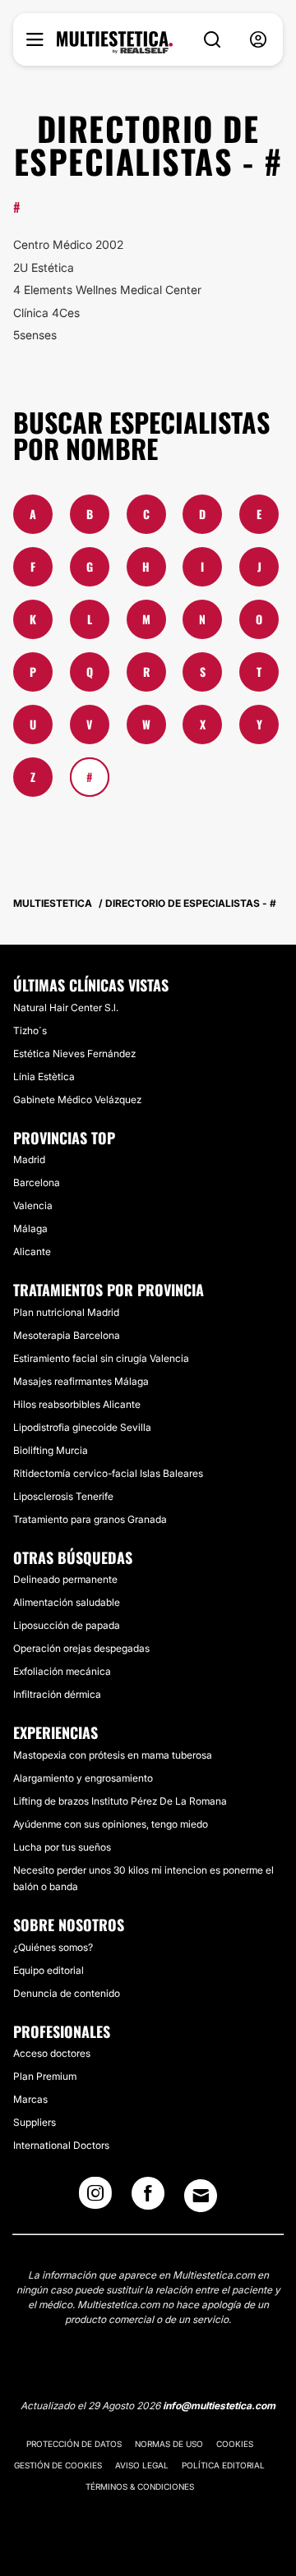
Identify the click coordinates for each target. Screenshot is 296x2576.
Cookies (235, 2444)
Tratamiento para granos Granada (90, 1519)
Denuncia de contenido (67, 1993)
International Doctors (61, 2145)
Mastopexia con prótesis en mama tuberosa (113, 1755)
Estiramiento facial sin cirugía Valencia (101, 1358)
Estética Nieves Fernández (74, 1053)
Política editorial (223, 2465)
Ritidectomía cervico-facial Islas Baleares (108, 1473)
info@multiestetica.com (219, 2406)
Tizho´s (30, 1030)
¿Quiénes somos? (53, 1947)
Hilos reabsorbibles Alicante (77, 1404)
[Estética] (115, 43)
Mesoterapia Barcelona (67, 1335)
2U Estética (44, 267)
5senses (35, 335)
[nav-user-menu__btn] (258, 40)
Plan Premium (45, 2076)
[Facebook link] (148, 2198)
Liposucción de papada (67, 1625)
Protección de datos (74, 2444)
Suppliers (35, 2122)
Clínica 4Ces (46, 313)
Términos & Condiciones (140, 2486)
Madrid (29, 1159)
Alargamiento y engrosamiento (83, 1778)
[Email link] (201, 2196)
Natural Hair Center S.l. (66, 1007)
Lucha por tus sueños (62, 1847)
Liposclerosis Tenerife (63, 1496)
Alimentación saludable (67, 1602)
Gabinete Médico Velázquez (77, 1099)
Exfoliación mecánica (62, 1671)
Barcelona (37, 1182)
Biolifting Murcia (51, 1450)
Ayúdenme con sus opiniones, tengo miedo (111, 1824)
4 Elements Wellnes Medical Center (107, 290)
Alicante (32, 1251)
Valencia (33, 1205)
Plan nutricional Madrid (66, 1312)
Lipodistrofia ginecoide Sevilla (82, 1427)
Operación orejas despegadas (81, 1648)
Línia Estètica (44, 1076)
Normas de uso (169, 2444)
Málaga (30, 1228)
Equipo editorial (49, 1970)
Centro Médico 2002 (68, 244)
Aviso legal (142, 2465)
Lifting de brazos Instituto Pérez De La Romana (120, 1801)
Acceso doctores (52, 2053)
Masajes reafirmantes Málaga (81, 1381)
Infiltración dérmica (57, 1694)
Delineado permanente (65, 1579)
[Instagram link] (95, 2198)
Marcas (30, 2099)
